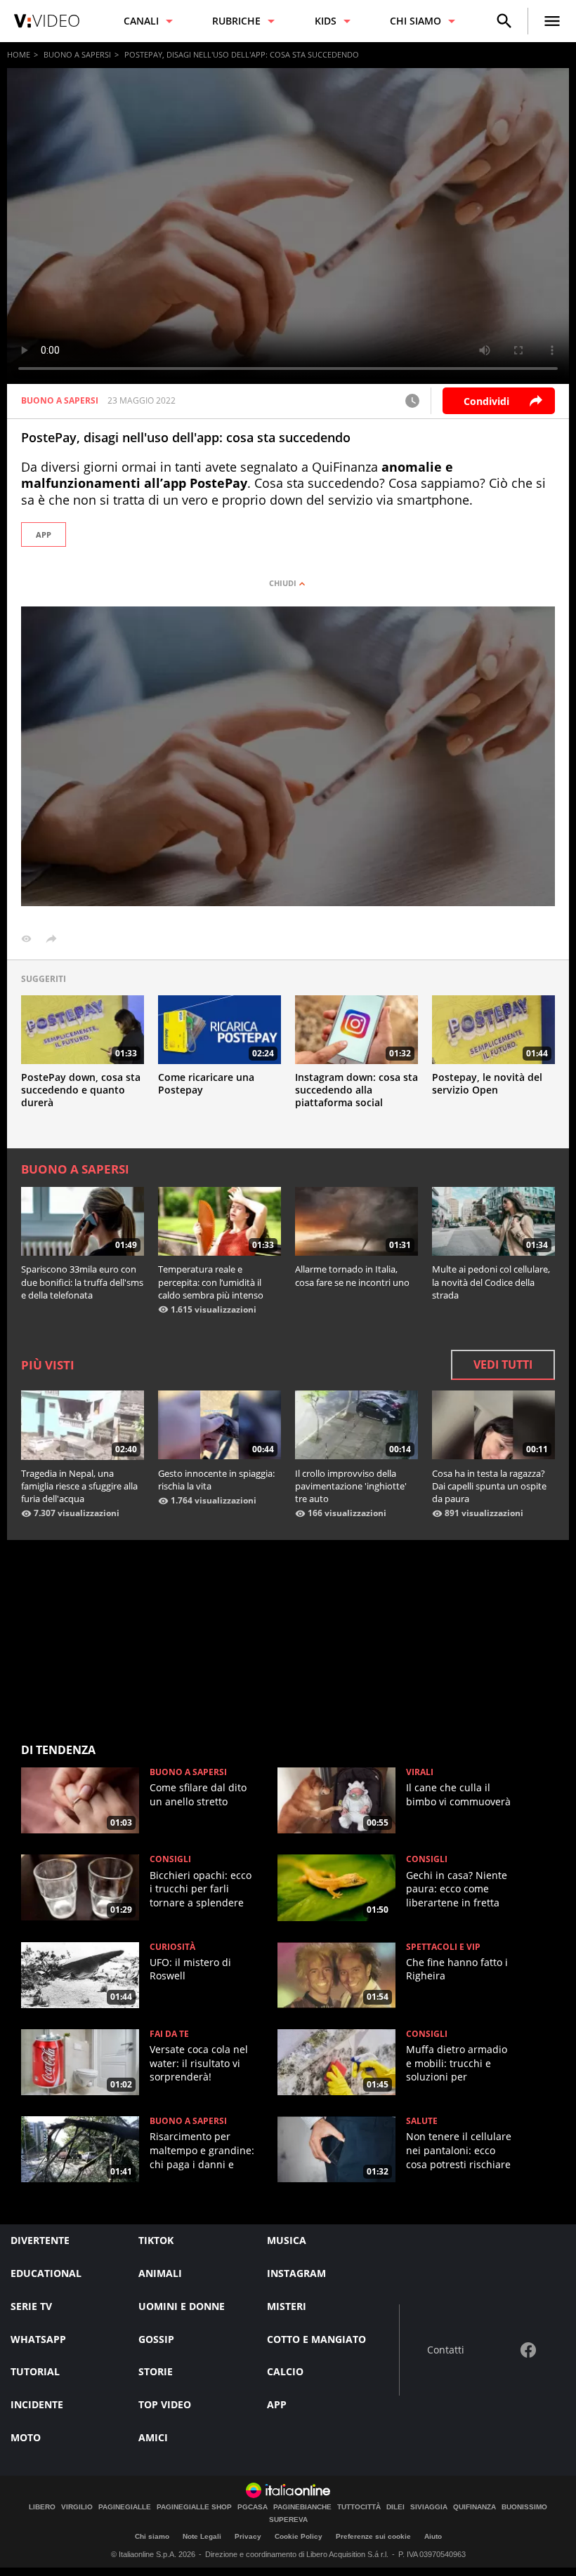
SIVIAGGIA (429, 2507)
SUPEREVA (288, 2520)
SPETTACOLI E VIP (443, 1947)
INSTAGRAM (296, 2273)
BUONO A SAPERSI (77, 54)
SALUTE (422, 2121)
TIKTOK (156, 2240)
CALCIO (285, 2371)
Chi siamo (152, 2536)
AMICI (153, 2437)
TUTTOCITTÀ (359, 2507)
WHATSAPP (38, 2339)
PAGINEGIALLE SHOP (194, 2507)
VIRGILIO (77, 2507)
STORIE (156, 2371)
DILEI (395, 2507)
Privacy (248, 2536)
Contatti (446, 2350)
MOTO (26, 2437)
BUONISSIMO (524, 2507)
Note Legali (202, 2536)
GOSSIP (156, 2339)
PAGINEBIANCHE (302, 2507)
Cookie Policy (299, 2536)
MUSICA (287, 2240)
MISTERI (287, 2306)
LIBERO (42, 2507)
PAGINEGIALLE (125, 2507)
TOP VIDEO (165, 2404)
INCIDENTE (37, 2404)
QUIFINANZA (474, 2507)
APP (44, 535)
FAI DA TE (169, 2034)
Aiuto (433, 2536)
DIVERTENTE (40, 2240)
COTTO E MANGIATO (316, 2339)
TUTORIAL (35, 2371)
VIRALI (420, 1772)
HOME (19, 54)
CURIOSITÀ (172, 1947)
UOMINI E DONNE (182, 2306)
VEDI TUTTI (503, 1365)
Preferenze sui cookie (373, 2536)
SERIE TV (31, 2306)
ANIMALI (160, 2273)
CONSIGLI (170, 1859)
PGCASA (253, 2507)
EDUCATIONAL (46, 2273)
